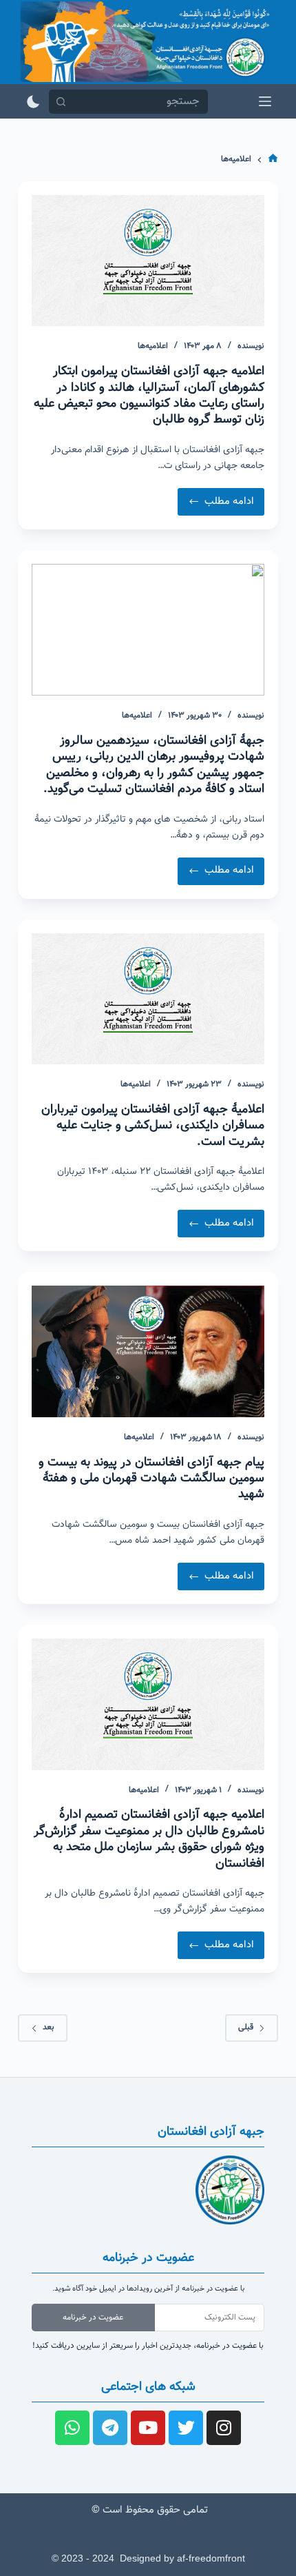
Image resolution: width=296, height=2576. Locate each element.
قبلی (246, 2027)
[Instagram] (224, 2428)
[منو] (265, 101)
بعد (49, 2027)
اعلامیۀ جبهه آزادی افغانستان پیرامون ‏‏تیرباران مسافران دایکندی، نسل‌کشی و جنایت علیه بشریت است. (153, 1126)
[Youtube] (148, 2428)
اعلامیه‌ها (153, 346)
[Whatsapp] (72, 2428)
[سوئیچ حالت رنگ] (33, 102)
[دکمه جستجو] (61, 102)
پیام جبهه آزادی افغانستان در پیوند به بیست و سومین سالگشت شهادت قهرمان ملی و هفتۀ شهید (151, 1479)
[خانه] (273, 160)
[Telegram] (110, 2428)
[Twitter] (186, 2428)
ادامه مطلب (217, 499)
